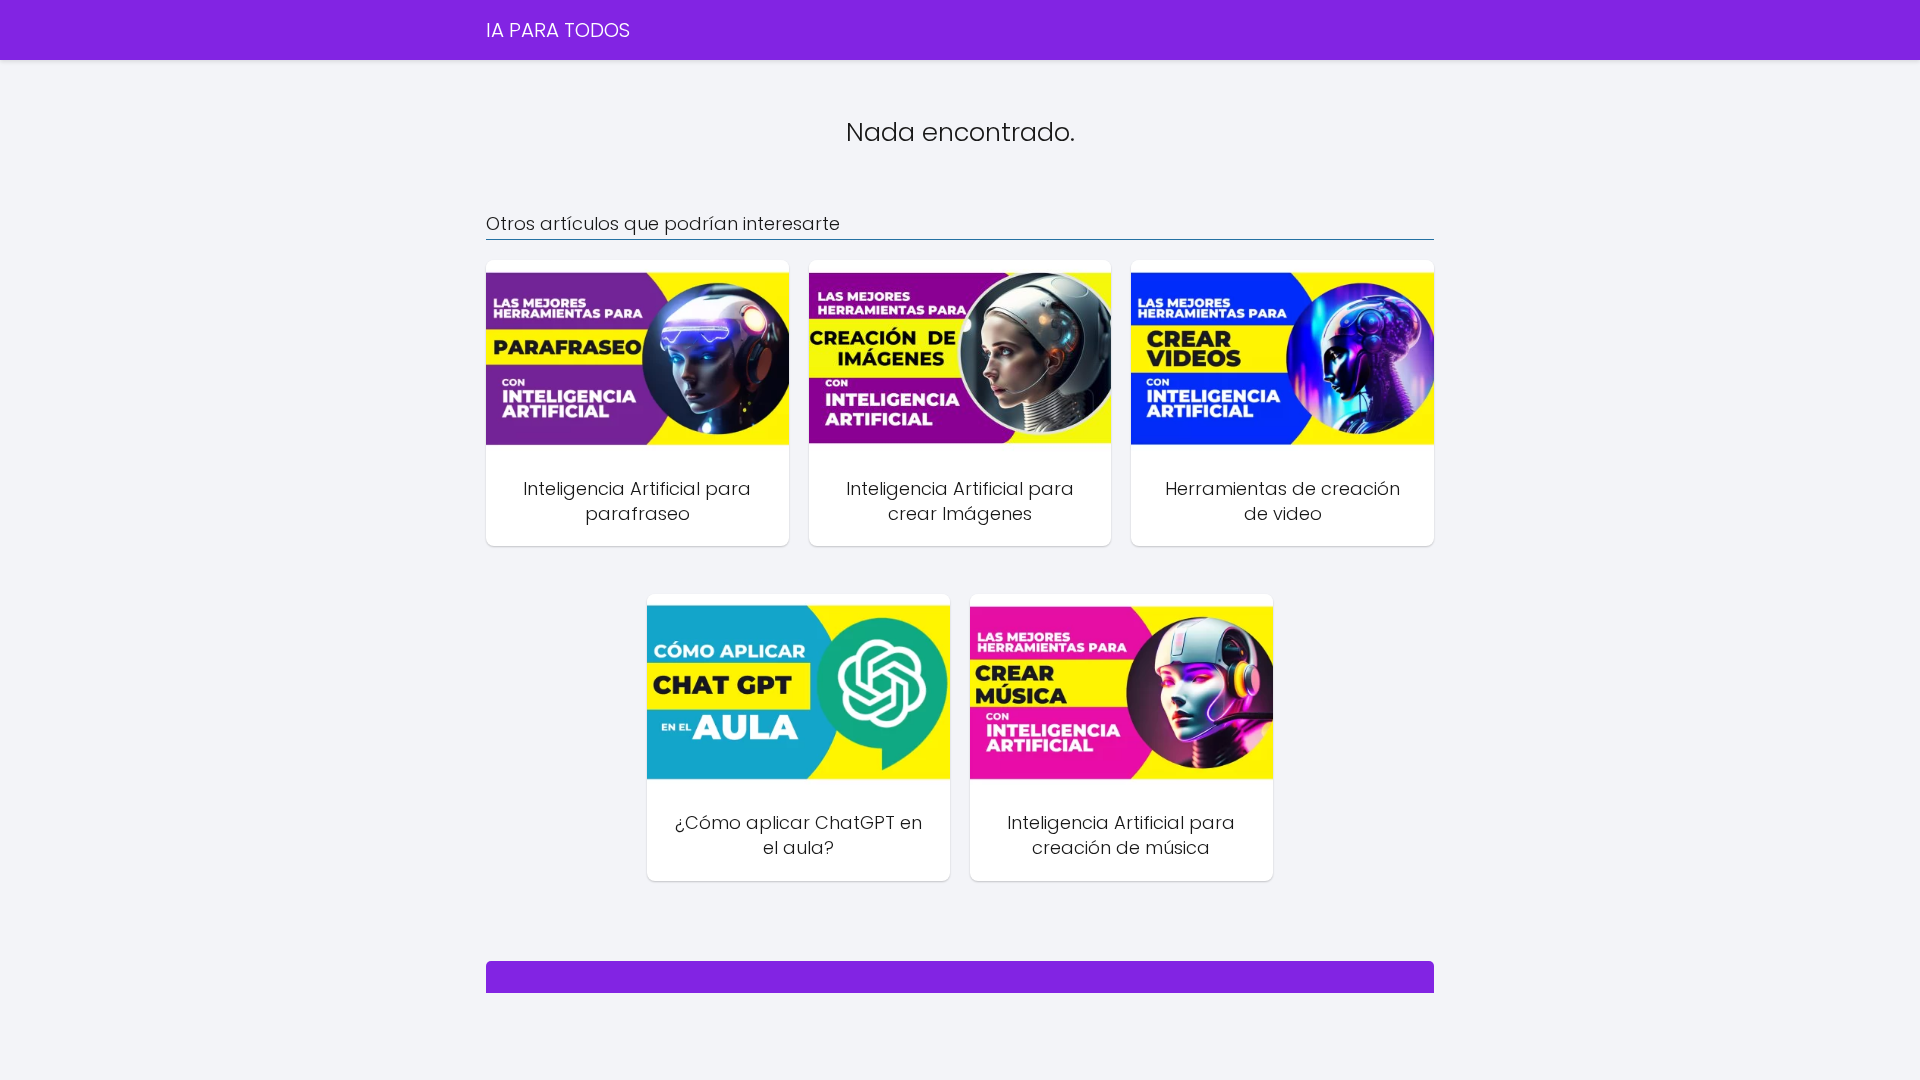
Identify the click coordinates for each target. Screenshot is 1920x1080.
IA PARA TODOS (558, 30)
